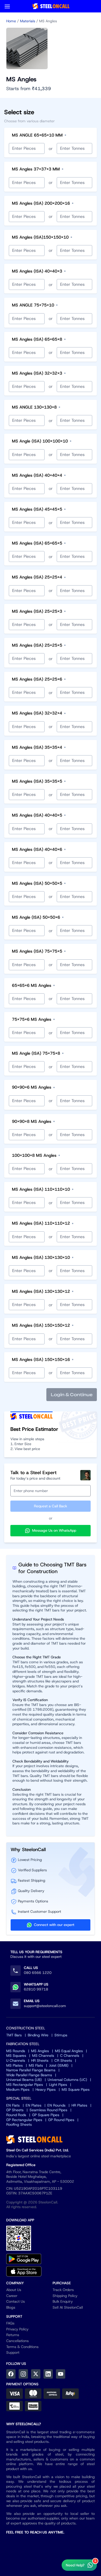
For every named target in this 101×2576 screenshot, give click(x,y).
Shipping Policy (65, 2296)
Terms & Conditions (22, 2347)
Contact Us (16, 2301)
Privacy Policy (17, 2329)
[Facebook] (11, 2374)
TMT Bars (14, 2035)
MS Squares (16, 2056)
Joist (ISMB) (59, 2065)
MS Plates (15, 2065)
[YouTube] (61, 2374)
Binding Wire (38, 2035)
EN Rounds (56, 2105)
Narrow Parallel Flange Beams (31, 2070)
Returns (13, 2335)
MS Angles (40, 2051)
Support (13, 2352)
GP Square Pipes (46, 2115)
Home (11, 21)
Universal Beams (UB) (24, 2080)
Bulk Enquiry (63, 2301)
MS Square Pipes (76, 2089)
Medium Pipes (18, 2089)
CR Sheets (63, 2060)
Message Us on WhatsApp (54, 1530)
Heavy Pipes (46, 2089)
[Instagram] (23, 2374)
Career (12, 2296)
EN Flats (13, 2105)
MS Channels (43, 2056)
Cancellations (17, 2341)
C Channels (70, 2056)
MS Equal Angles (69, 2051)
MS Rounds (16, 2051)
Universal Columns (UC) (67, 2080)
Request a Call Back (51, 1506)
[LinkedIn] (48, 2374)
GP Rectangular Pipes (24, 2120)
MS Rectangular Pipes (25, 2085)
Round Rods (16, 2115)
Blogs (11, 2307)
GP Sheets (15, 2110)
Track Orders (63, 2290)
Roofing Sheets (19, 2124)
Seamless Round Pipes (48, 2110)
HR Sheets (40, 2060)
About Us (14, 2290)
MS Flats (36, 2065)
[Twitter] (36, 2374)
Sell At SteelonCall (68, 2307)
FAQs (10, 2323)
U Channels (16, 2060)
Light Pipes (58, 2085)
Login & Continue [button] (72, 1395)
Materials (28, 21)
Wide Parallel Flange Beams (29, 2075)
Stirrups (61, 2035)
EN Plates (34, 2105)
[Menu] (7, 6)
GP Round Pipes (61, 2120)
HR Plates (79, 2105)
